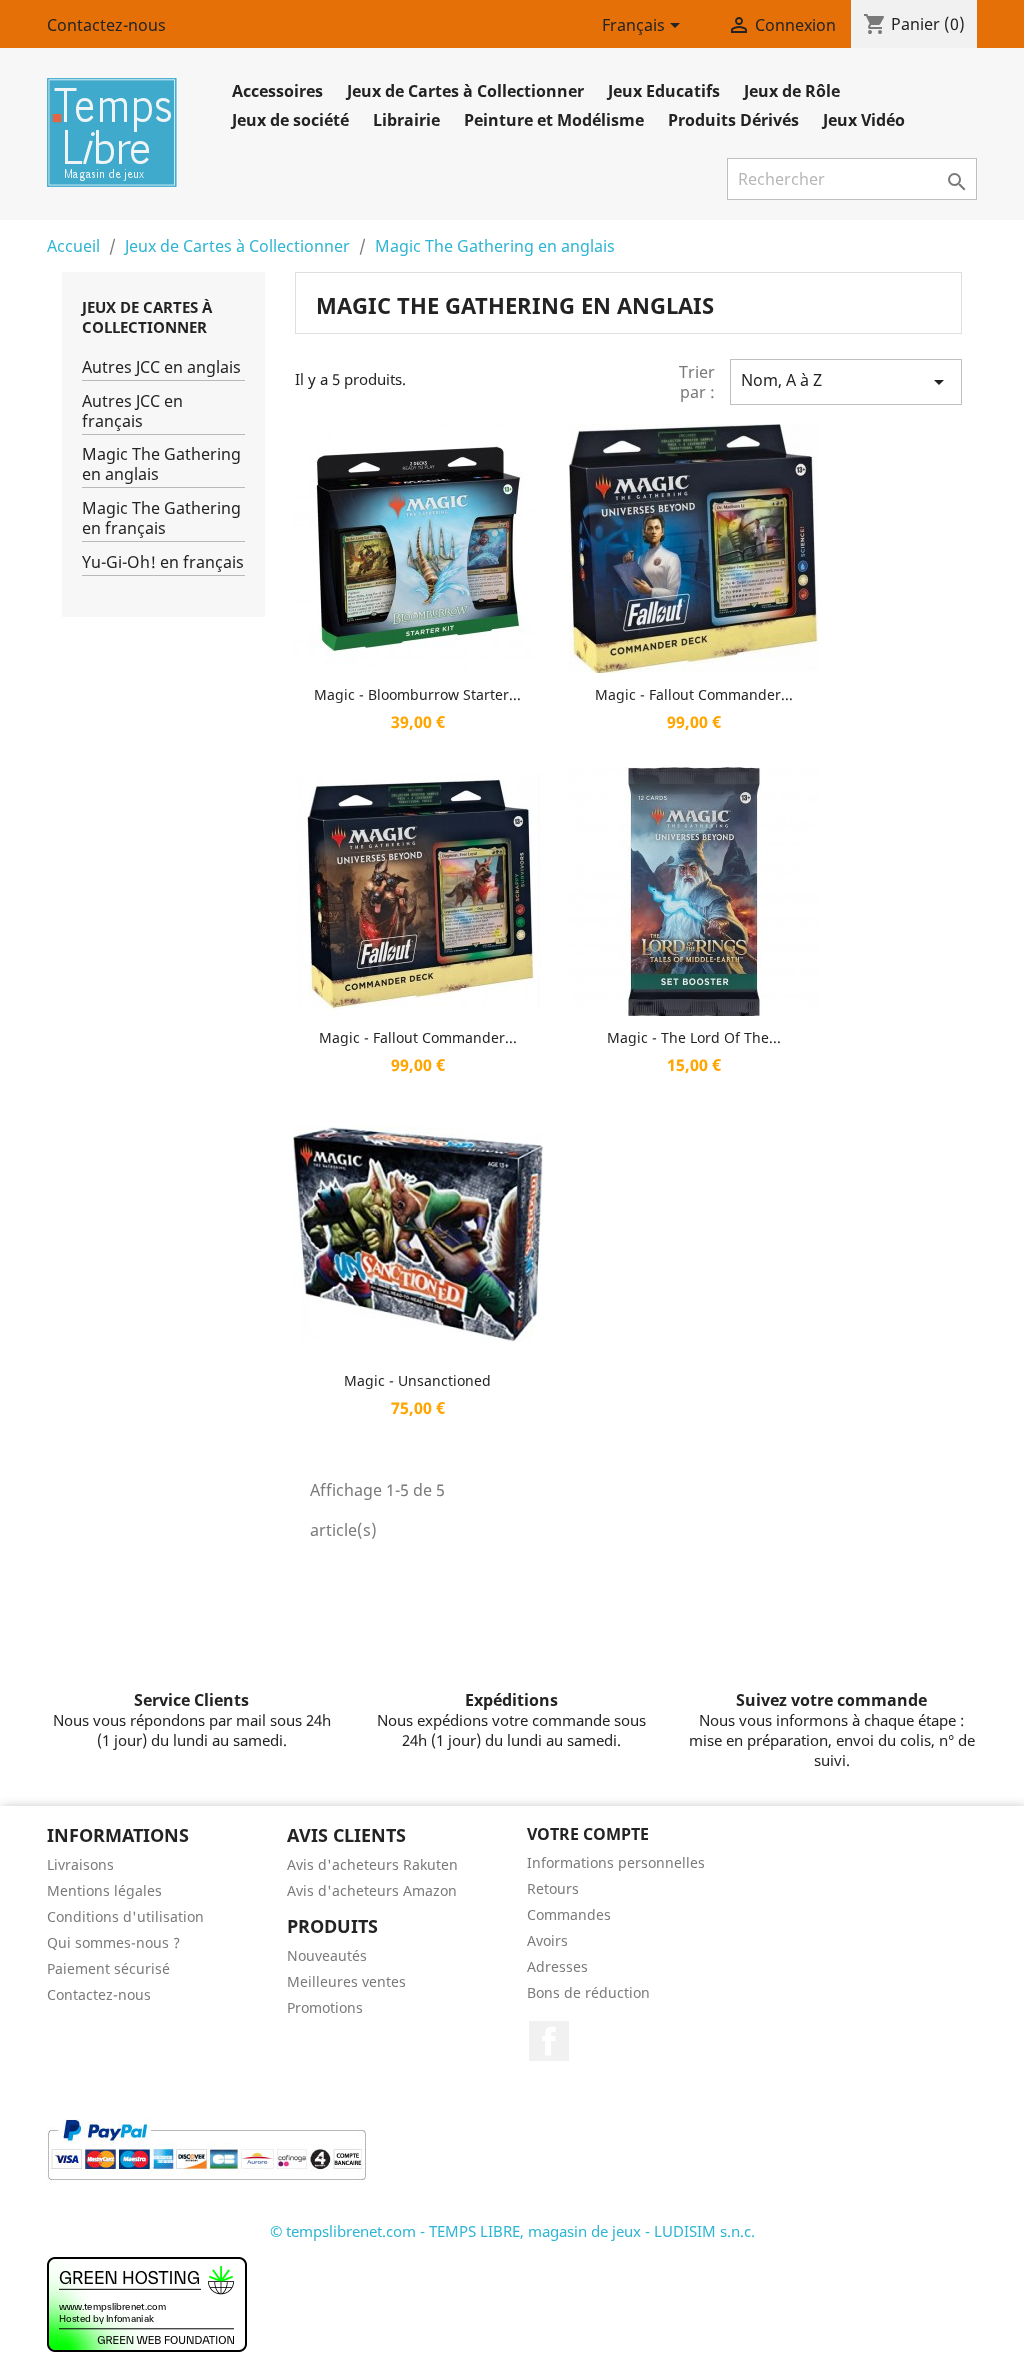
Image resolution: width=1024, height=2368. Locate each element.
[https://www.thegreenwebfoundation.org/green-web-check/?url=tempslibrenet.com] (147, 2303)
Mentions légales (104, 1890)
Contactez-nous (106, 25)
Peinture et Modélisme (554, 120)
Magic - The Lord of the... (694, 1037)
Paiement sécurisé (108, 1968)
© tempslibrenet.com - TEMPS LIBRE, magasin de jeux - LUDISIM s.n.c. (512, 2231)
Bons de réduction (588, 1992)
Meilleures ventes (346, 1981)
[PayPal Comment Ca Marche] (206, 2148)
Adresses (557, 1966)
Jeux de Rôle (792, 91)
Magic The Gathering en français (161, 518)
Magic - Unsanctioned (417, 1380)
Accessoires (277, 91)
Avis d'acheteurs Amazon (372, 1890)
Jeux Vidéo (864, 120)
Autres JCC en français (132, 411)
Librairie (406, 120)
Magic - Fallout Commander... (694, 694)
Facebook (549, 2041)
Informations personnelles (616, 1862)
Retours (553, 1888)
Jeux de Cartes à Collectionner (465, 91)
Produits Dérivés (733, 120)
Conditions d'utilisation (125, 1916)
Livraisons (80, 1864)
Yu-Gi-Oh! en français (163, 562)
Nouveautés (327, 1955)
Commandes (569, 1914)
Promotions (325, 2007)
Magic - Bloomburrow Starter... (417, 694)
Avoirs (547, 1940)
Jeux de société (290, 120)
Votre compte (588, 1834)
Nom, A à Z (846, 381)
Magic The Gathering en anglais (161, 464)
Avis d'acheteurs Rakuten (372, 1864)
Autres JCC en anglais (161, 367)
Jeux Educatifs (664, 91)
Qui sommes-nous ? (113, 1942)
